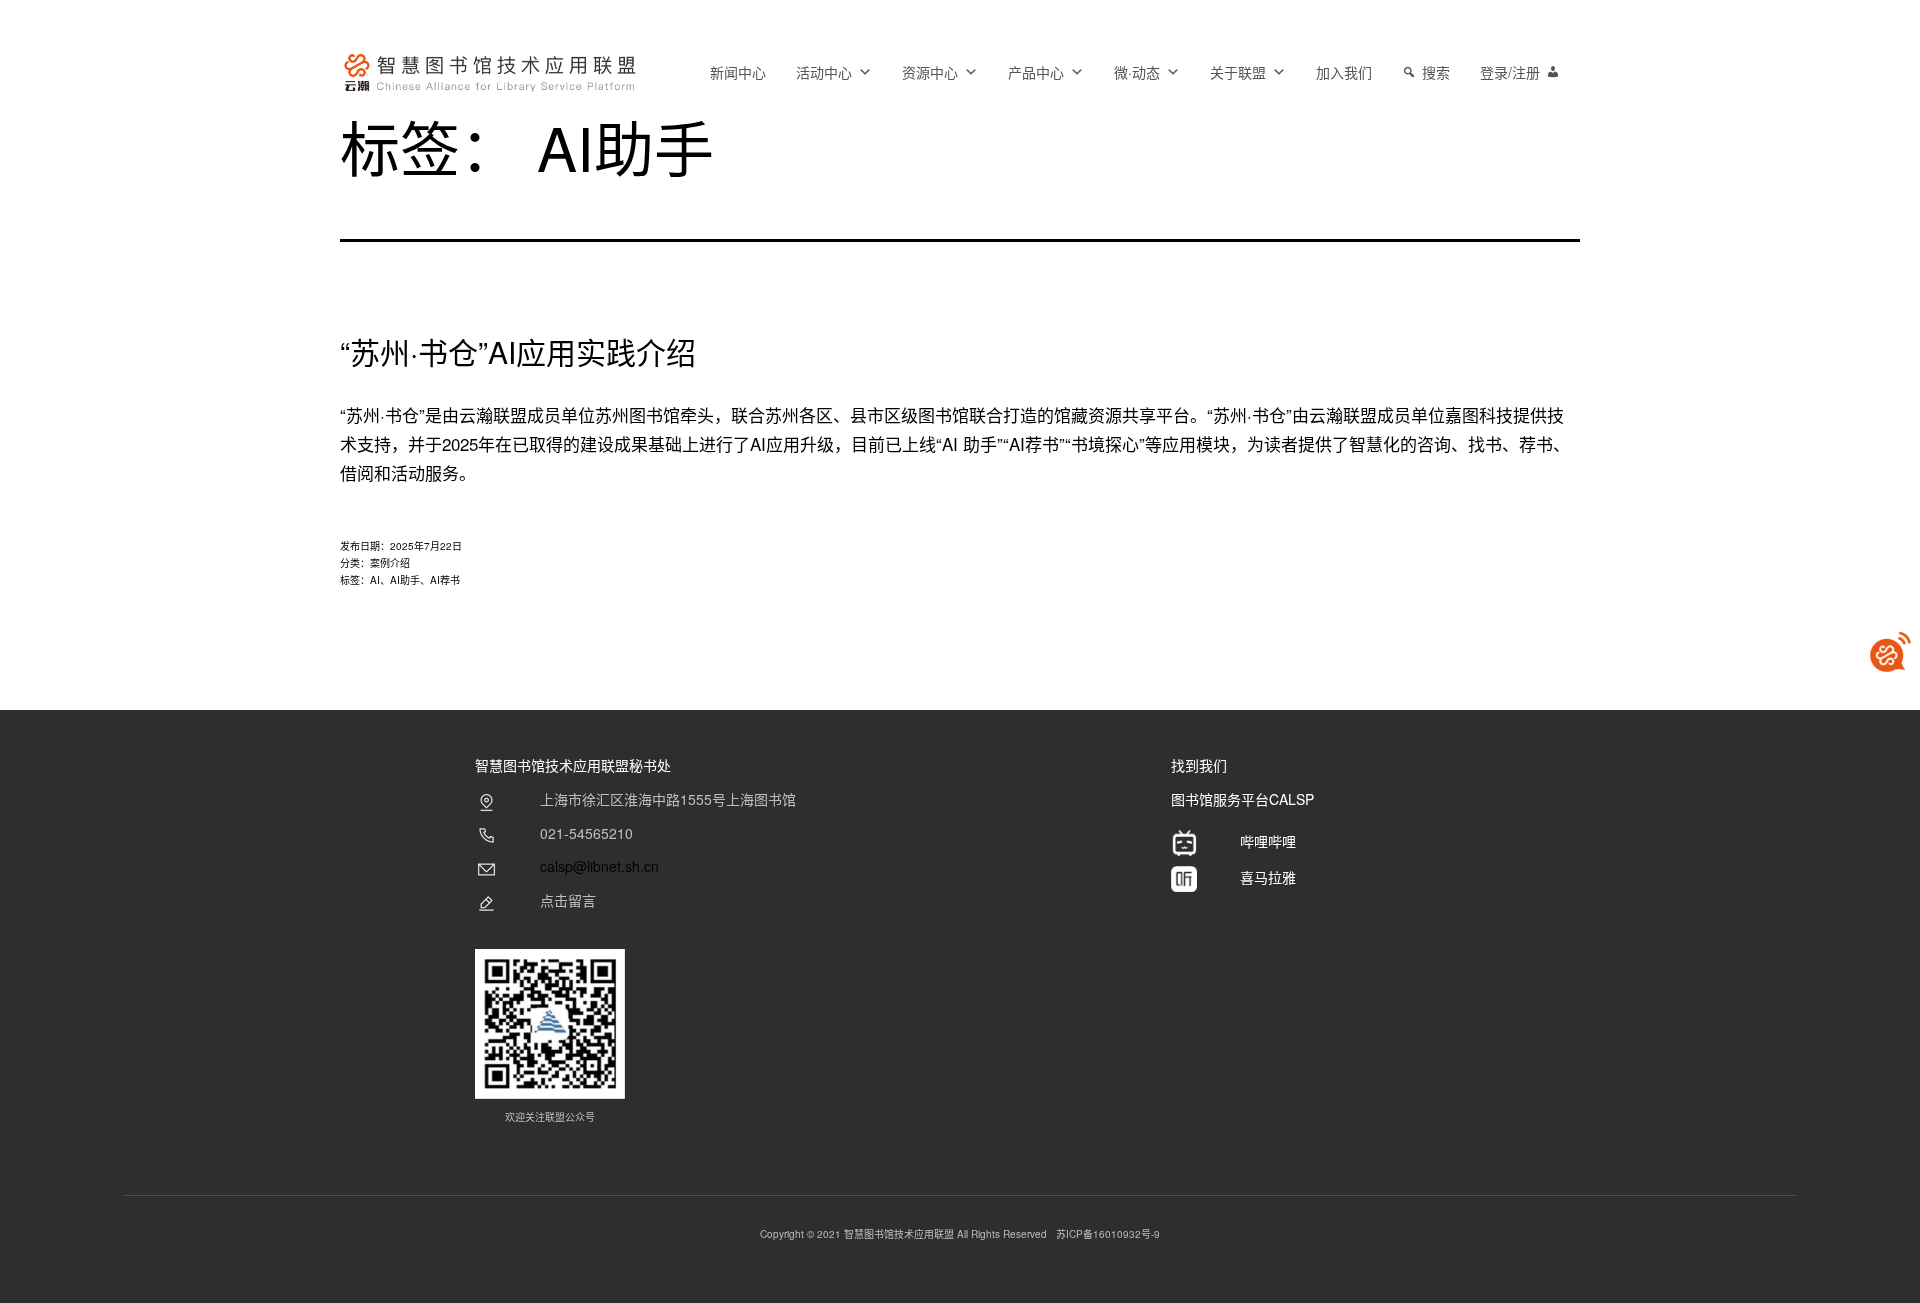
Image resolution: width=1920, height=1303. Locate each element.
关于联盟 (1238, 72)
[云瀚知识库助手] (1890, 652)
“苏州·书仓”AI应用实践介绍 (518, 351)
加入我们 (1344, 72)
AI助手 (405, 580)
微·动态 (1137, 72)
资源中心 (930, 72)
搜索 (1436, 72)
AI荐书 (445, 580)
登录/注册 (1510, 72)
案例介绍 (390, 563)
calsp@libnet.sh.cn (599, 866)
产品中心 (1036, 72)
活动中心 (824, 72)
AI (375, 580)
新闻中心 (738, 72)
